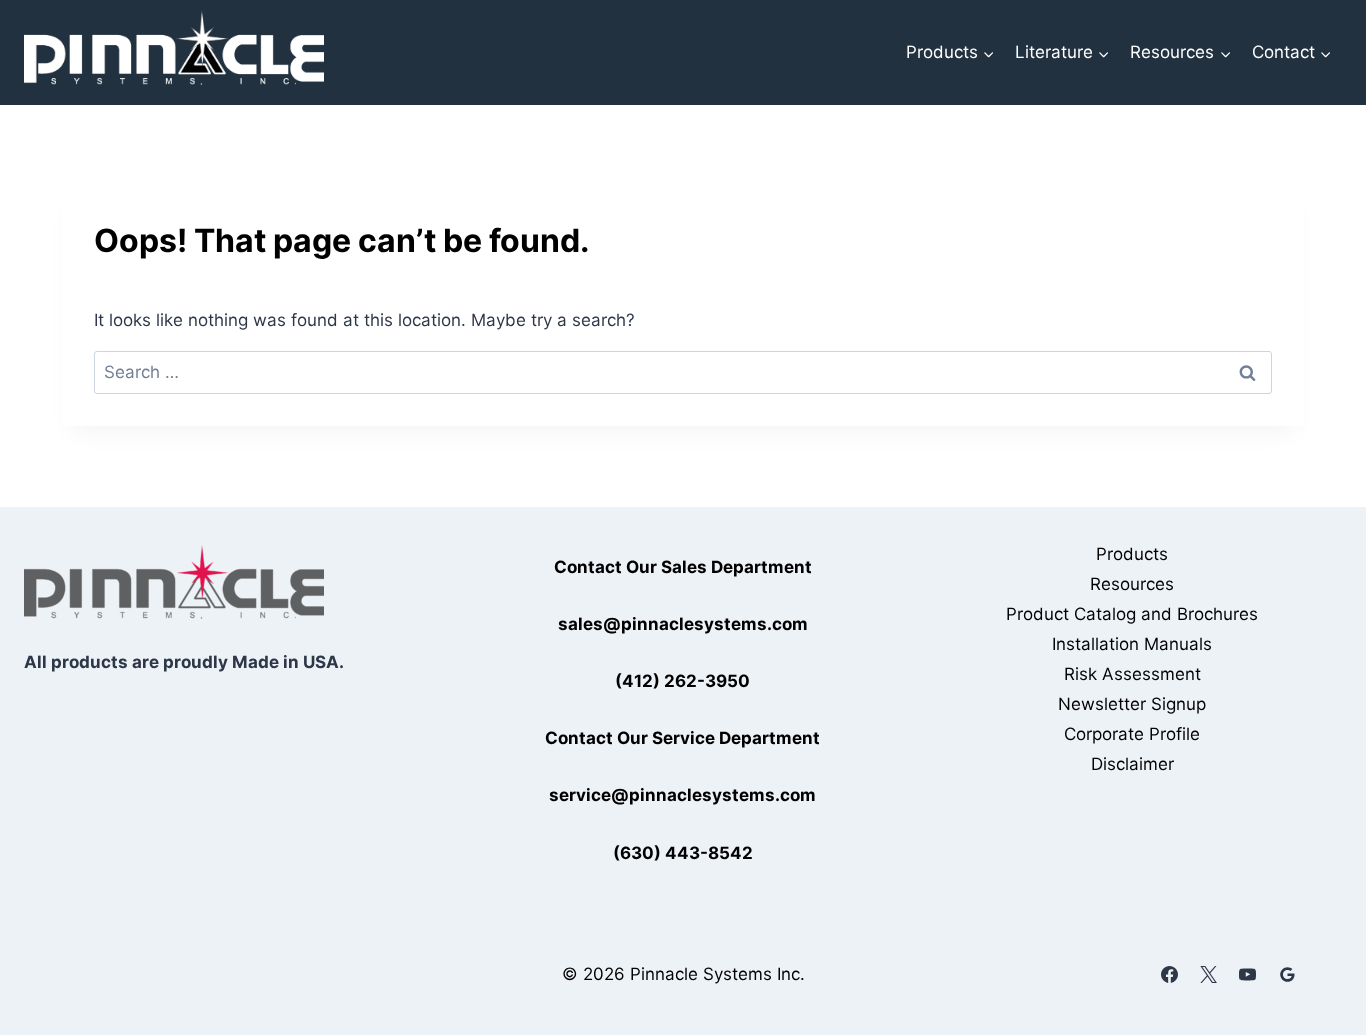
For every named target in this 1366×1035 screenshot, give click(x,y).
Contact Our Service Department (682, 738)
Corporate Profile (1132, 734)
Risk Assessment (1132, 674)
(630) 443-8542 (683, 853)
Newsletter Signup (1132, 704)
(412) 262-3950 (682, 681)
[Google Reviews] (1287, 974)
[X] (1209, 974)
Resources (1132, 584)
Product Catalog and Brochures (1132, 614)
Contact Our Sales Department (683, 567)
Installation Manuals (1132, 644)
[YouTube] (1248, 974)
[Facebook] (1170, 974)
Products (1132, 554)
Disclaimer (1132, 764)
